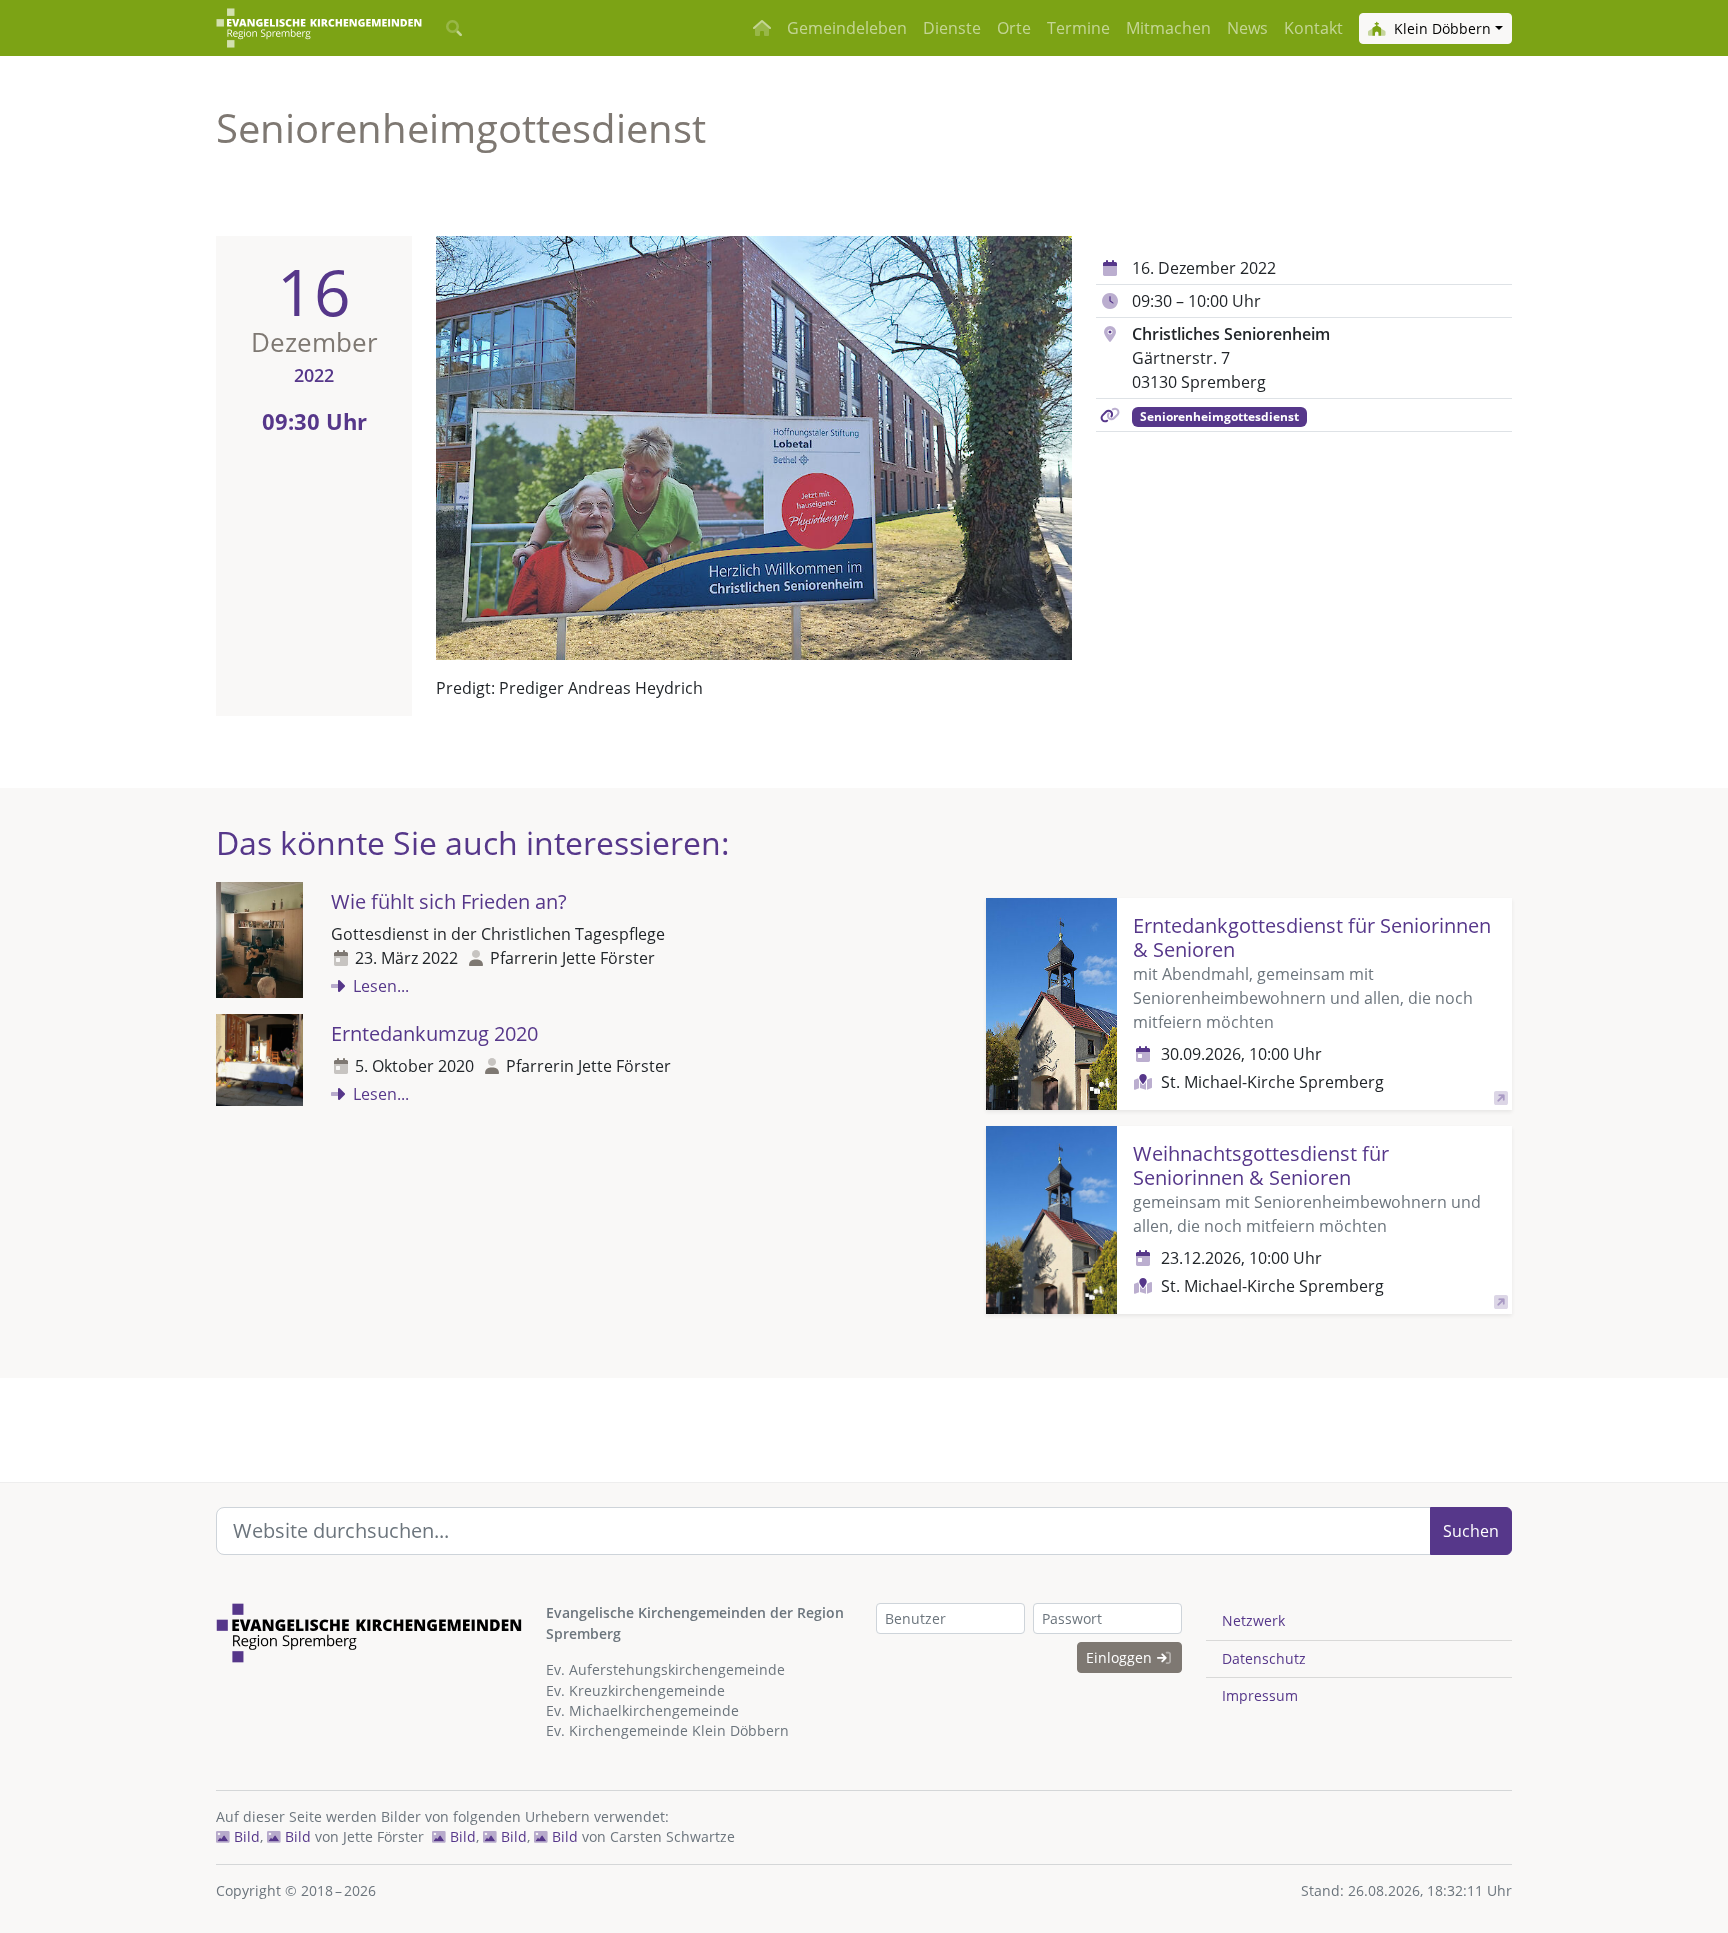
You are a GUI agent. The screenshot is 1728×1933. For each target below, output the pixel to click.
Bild (245, 1836)
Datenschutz (1264, 1658)
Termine (1078, 28)
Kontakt (1313, 28)
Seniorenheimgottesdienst (1219, 416)
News (1247, 28)
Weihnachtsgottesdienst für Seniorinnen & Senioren (1261, 1165)
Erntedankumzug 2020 (434, 1033)
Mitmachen (1168, 28)
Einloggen (1121, 1657)
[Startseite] (319, 28)
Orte (1014, 28)
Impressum (1260, 1695)
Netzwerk (1253, 1620)
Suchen (1471, 1531)
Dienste (952, 28)
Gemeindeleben (847, 28)
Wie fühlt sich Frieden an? (449, 901)
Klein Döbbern (1440, 28)
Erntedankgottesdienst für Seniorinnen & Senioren (1312, 937)
